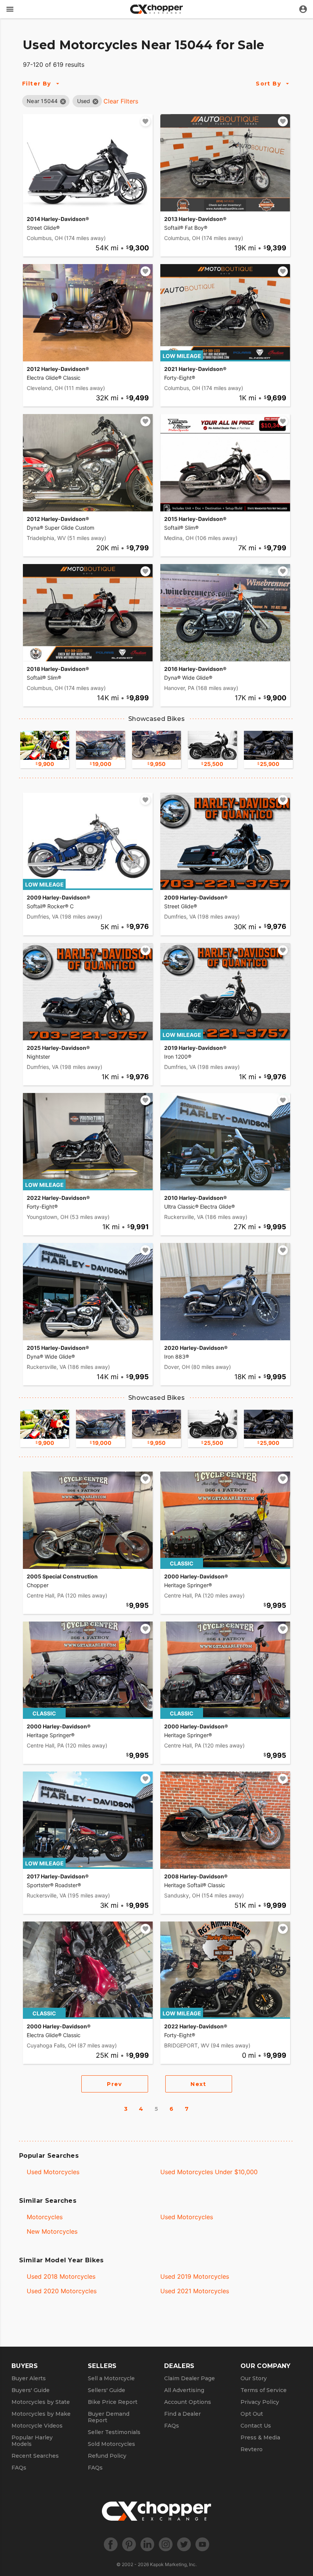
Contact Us (256, 2426)
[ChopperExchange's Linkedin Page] (147, 2544)
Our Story (254, 2378)
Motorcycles (45, 2217)
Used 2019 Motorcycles (195, 2276)
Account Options (188, 2402)
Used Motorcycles (53, 2172)
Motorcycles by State (41, 2402)
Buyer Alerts (29, 2378)
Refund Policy (107, 2456)
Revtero (252, 2449)
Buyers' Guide (31, 2390)
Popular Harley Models (32, 2441)
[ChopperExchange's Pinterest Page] (129, 2544)
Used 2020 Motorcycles (62, 2291)
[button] (42, 101)
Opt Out (252, 2414)
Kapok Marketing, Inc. (173, 2564)
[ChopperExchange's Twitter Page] (184, 2544)
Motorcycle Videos (37, 2426)
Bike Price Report (113, 2402)
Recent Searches (35, 2456)
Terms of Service (264, 2390)
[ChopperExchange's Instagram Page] (166, 2544)
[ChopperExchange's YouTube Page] (202, 2544)
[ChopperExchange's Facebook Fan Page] (111, 2544)
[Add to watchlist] (145, 121)
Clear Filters (121, 101)
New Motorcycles (52, 2231)
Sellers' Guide (106, 2390)
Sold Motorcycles (111, 2444)
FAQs (19, 2468)
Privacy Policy (260, 2402)
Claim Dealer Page (190, 2378)
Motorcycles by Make (41, 2414)
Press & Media (260, 2437)
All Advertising (184, 2390)
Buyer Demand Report (109, 2417)
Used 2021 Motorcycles (195, 2291)
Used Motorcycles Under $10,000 (209, 2172)
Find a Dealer (182, 2414)
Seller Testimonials (114, 2432)
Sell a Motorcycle (111, 2378)
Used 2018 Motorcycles (61, 2276)
